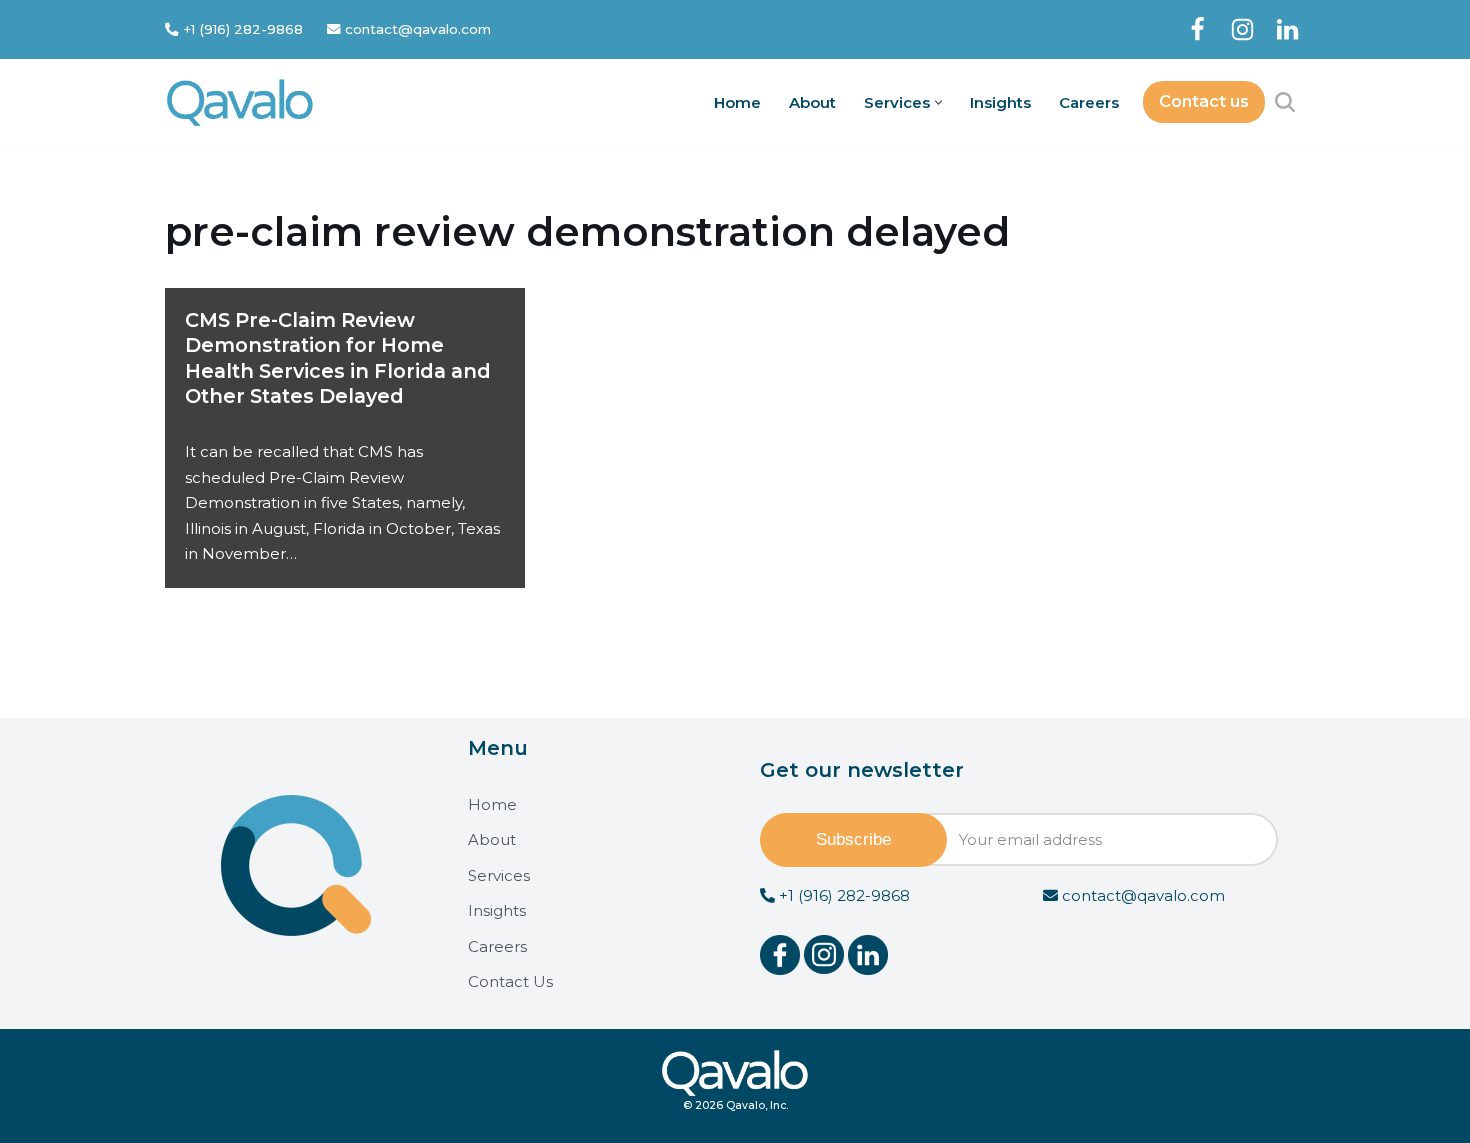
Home (737, 102)
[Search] (1285, 102)
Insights (1000, 102)
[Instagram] (1242, 29)
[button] (938, 102)
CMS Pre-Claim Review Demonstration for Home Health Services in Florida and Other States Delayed (338, 358)
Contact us (1204, 101)
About (812, 102)
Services (499, 875)
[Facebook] (1197, 29)
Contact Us (510, 981)
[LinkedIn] (1287, 29)
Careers (1089, 102)
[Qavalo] (240, 102)
